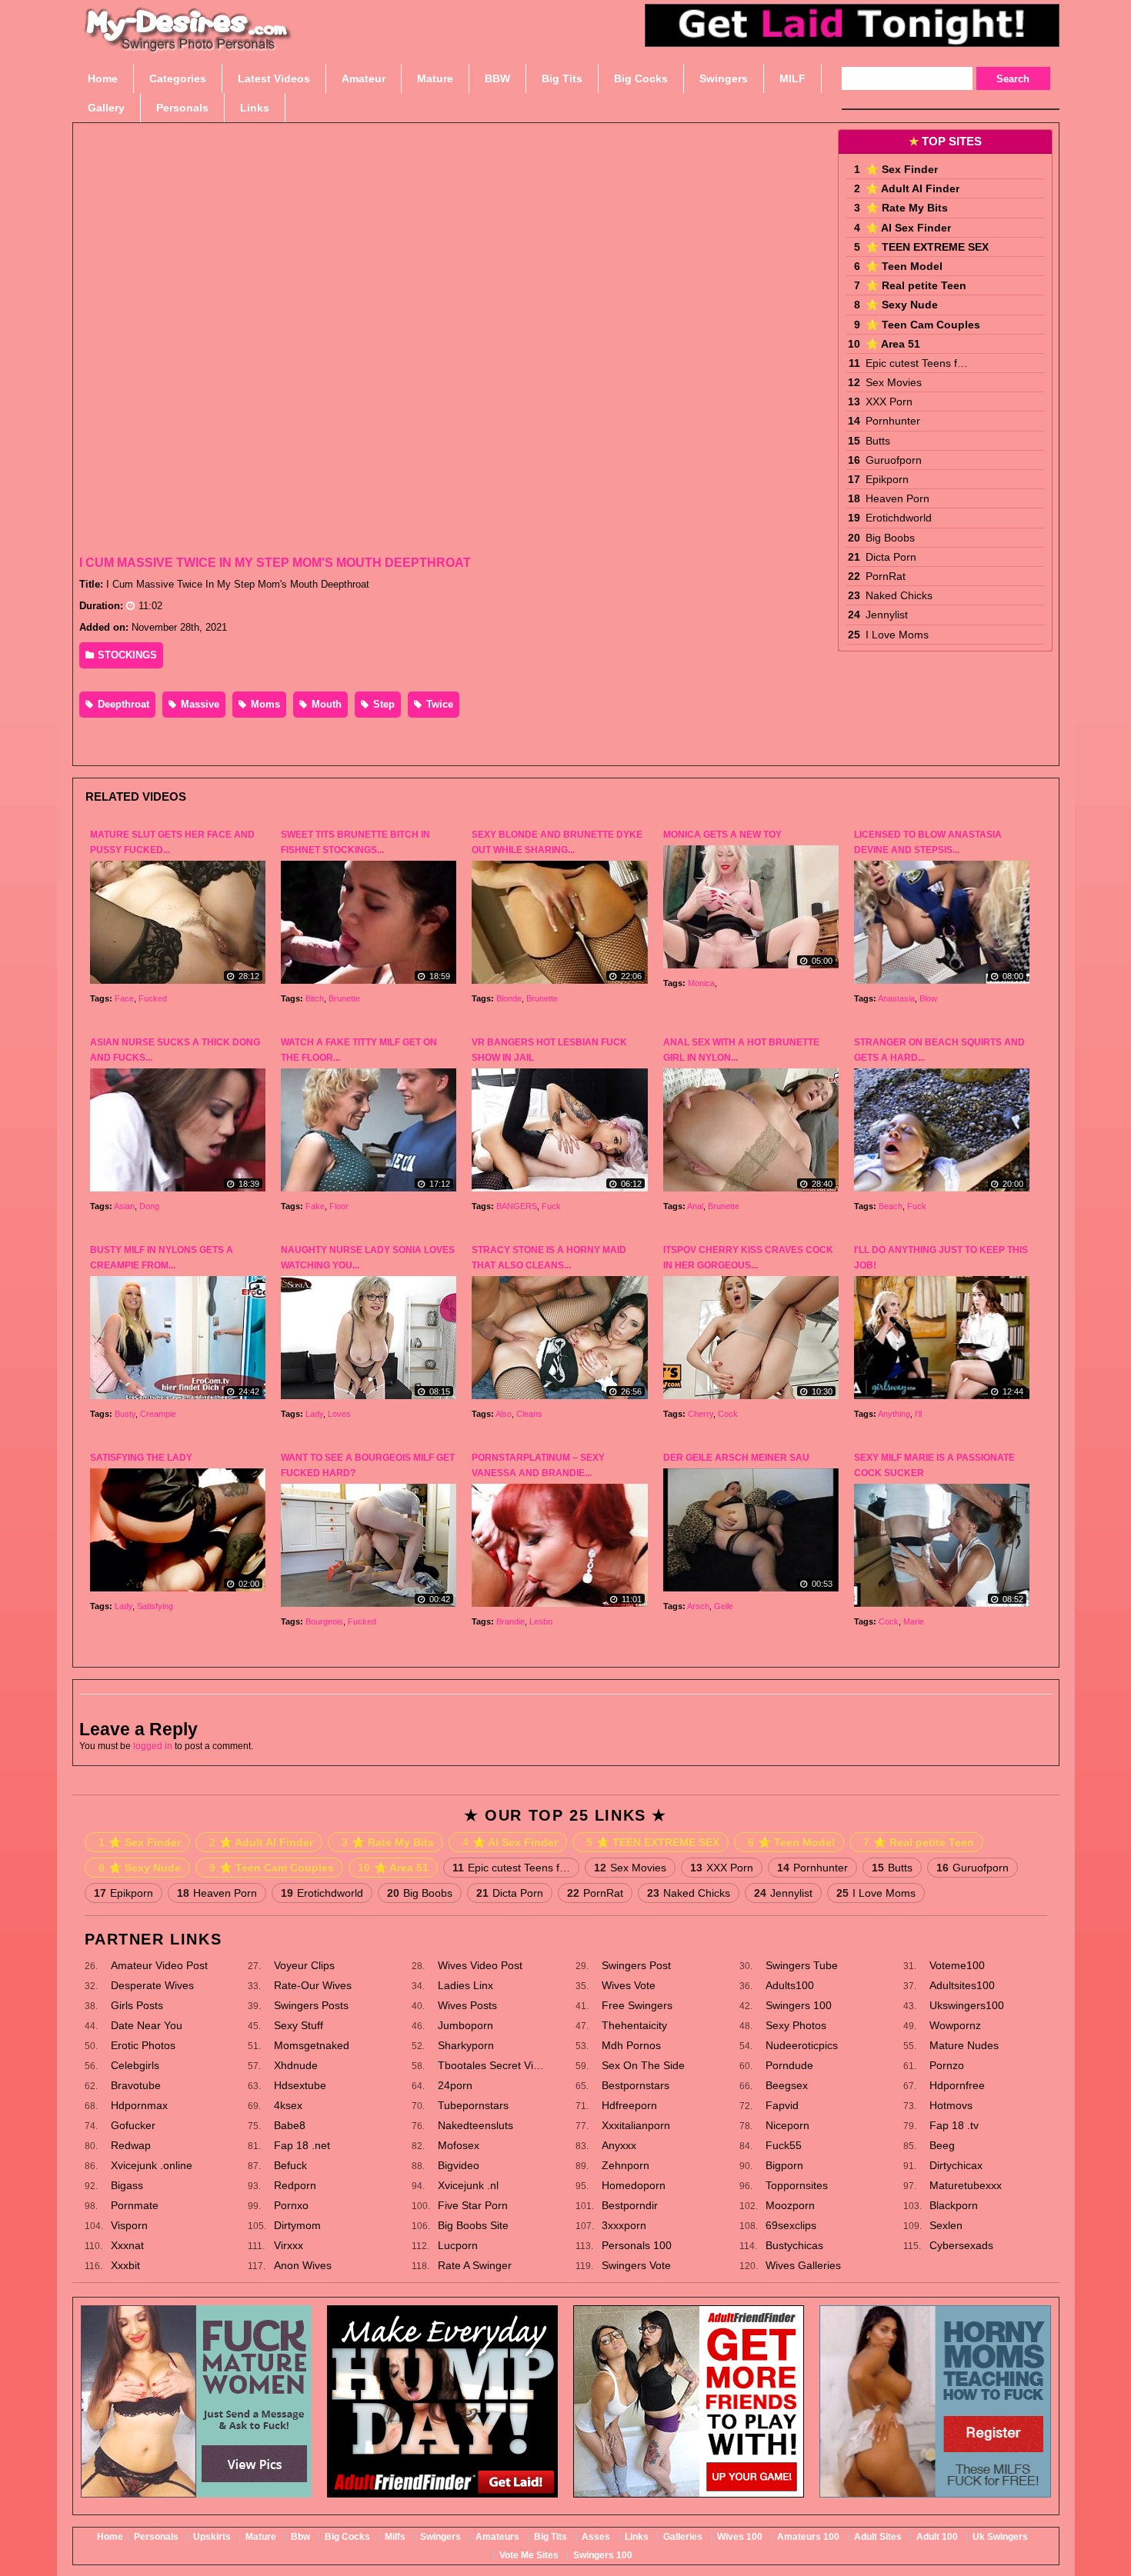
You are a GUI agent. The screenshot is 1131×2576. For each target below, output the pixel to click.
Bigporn (784, 2165)
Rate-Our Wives (313, 1985)
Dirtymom (297, 2225)
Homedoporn (634, 2185)
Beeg (942, 2145)
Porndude (789, 2065)
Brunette (344, 998)
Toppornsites (797, 2185)
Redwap (131, 2145)
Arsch (698, 1606)
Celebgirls (135, 2065)
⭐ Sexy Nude (902, 305)
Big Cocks (347, 2537)
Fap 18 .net (302, 2145)
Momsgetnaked (312, 2045)
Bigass (127, 2185)
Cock (728, 1414)
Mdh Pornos (631, 2045)
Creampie (158, 1414)
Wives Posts (467, 2005)
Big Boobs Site (473, 2225)
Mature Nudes (964, 2045)
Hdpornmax (139, 2105)
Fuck (551, 1206)
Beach (891, 1206)
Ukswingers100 (967, 2005)
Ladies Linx (465, 1985)
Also (504, 1414)
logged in (153, 1746)
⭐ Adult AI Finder (912, 188)
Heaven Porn (897, 498)
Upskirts (212, 2537)
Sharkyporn (466, 2045)
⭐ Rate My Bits (907, 208)
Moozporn (790, 2205)
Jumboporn (465, 2025)
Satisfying (155, 1606)
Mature (261, 2537)
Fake (315, 1206)
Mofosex (459, 2145)
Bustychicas (794, 2245)
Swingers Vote (636, 2265)
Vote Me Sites (529, 2555)
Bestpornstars (636, 2085)
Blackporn (954, 2205)
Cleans (529, 1414)
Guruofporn (894, 460)
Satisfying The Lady (141, 1458)
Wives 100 (740, 2537)
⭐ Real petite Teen (916, 285)
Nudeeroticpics (802, 2045)
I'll (918, 1414)
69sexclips (791, 2225)
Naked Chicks (899, 595)
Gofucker (133, 2125)
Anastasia (896, 998)
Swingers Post (636, 1965)
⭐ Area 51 (893, 344)
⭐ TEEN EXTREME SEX (927, 247)
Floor (339, 1206)
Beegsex (787, 2085)
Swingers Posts (311, 2005)
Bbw (300, 2537)
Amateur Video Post (159, 1965)
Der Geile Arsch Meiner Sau (736, 1458)
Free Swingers (637, 2005)
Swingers (440, 2537)
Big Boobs (890, 538)
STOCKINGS (126, 655)
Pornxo (291, 2205)
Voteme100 (957, 1965)
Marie (914, 1621)
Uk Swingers (1000, 2537)
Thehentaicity (634, 2025)
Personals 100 (637, 2245)
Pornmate (135, 2205)
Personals (156, 2537)
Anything (894, 1414)
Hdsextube (300, 2085)
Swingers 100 (799, 2005)
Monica (701, 983)
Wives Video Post (480, 1965)
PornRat (886, 576)
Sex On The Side (643, 2065)
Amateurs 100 (808, 2537)
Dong (149, 1206)
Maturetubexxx (966, 2185)
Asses (596, 2537)
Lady (314, 1414)
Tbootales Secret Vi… (491, 2065)
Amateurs (497, 2537)
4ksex (288, 2105)
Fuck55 (784, 2145)
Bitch (315, 998)
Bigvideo (459, 2165)
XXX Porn (889, 402)
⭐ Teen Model (904, 266)
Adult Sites (878, 2537)
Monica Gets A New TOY (722, 835)
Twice (438, 704)
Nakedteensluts (475, 2125)
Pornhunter (893, 421)
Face (124, 998)
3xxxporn (624, 2225)
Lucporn (458, 2245)
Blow (928, 998)
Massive (199, 704)
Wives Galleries (803, 2265)
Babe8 (290, 2125)
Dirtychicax (956, 2165)
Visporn (129, 2225)
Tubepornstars (473, 2105)
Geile (724, 1606)
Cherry (701, 1414)
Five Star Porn (473, 2205)
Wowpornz (955, 2025)
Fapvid (782, 2105)
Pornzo (947, 2065)
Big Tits (550, 2537)
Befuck (290, 2165)
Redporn (295, 2185)
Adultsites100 (962, 1985)
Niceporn (787, 2125)
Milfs (395, 2537)
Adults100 (790, 1985)
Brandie (510, 1621)
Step (382, 704)
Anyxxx (619, 2145)
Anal (695, 1206)
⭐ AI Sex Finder (908, 228)
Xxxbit (125, 2265)
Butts (878, 441)
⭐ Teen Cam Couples (923, 325)
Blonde (509, 998)
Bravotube (136, 2085)
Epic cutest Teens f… (917, 363)
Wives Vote (629, 1985)
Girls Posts (137, 2005)
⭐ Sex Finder (902, 169)
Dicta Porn (891, 557)
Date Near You (147, 2025)
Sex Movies (894, 382)
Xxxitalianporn (636, 2125)
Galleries (683, 2537)
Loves (339, 1414)
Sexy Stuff (299, 2025)
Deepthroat (122, 704)
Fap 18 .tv (954, 2125)
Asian (124, 1206)
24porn (455, 2085)
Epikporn (887, 479)
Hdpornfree (957, 2085)
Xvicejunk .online (152, 2165)
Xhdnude (296, 2065)
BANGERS (517, 1206)
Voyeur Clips (304, 1965)
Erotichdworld (899, 518)
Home (110, 2537)
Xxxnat (127, 2245)
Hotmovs (951, 2105)
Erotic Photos (143, 2045)
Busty (125, 1414)
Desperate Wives (152, 1985)
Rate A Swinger (475, 2265)
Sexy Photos (796, 2025)
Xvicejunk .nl (468, 2185)
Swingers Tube (802, 1965)
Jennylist (887, 615)
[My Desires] (188, 46)
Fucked (153, 998)
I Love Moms (897, 635)
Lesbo (541, 1621)
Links (637, 2537)
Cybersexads (961, 2245)
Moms (264, 704)
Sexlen (946, 2225)
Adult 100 (937, 2537)
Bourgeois (324, 1621)
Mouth (325, 704)
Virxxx (289, 2245)
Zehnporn (626, 2165)
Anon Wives (303, 2265)
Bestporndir (630, 2205)
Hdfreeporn (629, 2105)
